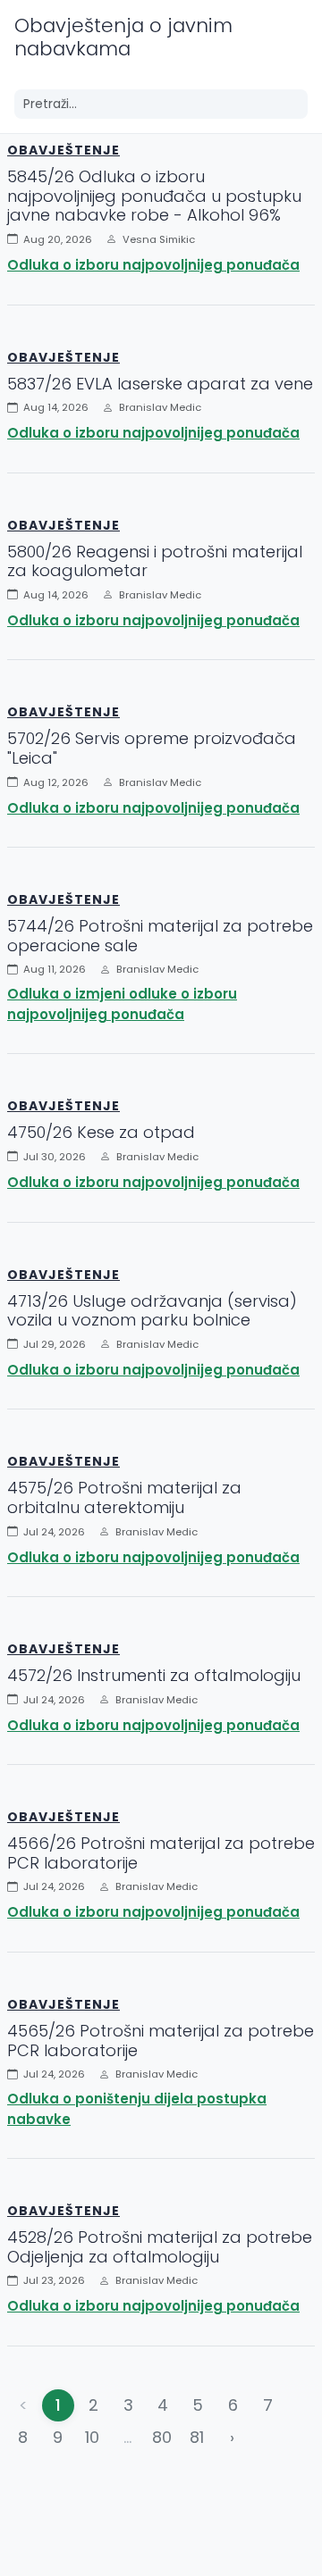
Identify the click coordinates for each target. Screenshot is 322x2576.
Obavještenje (64, 150)
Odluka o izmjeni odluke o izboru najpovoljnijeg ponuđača (122, 1004)
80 (162, 2437)
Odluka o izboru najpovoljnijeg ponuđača (153, 265)
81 (197, 2437)
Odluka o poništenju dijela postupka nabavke (137, 2109)
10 (92, 2437)
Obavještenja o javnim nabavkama (123, 37)
